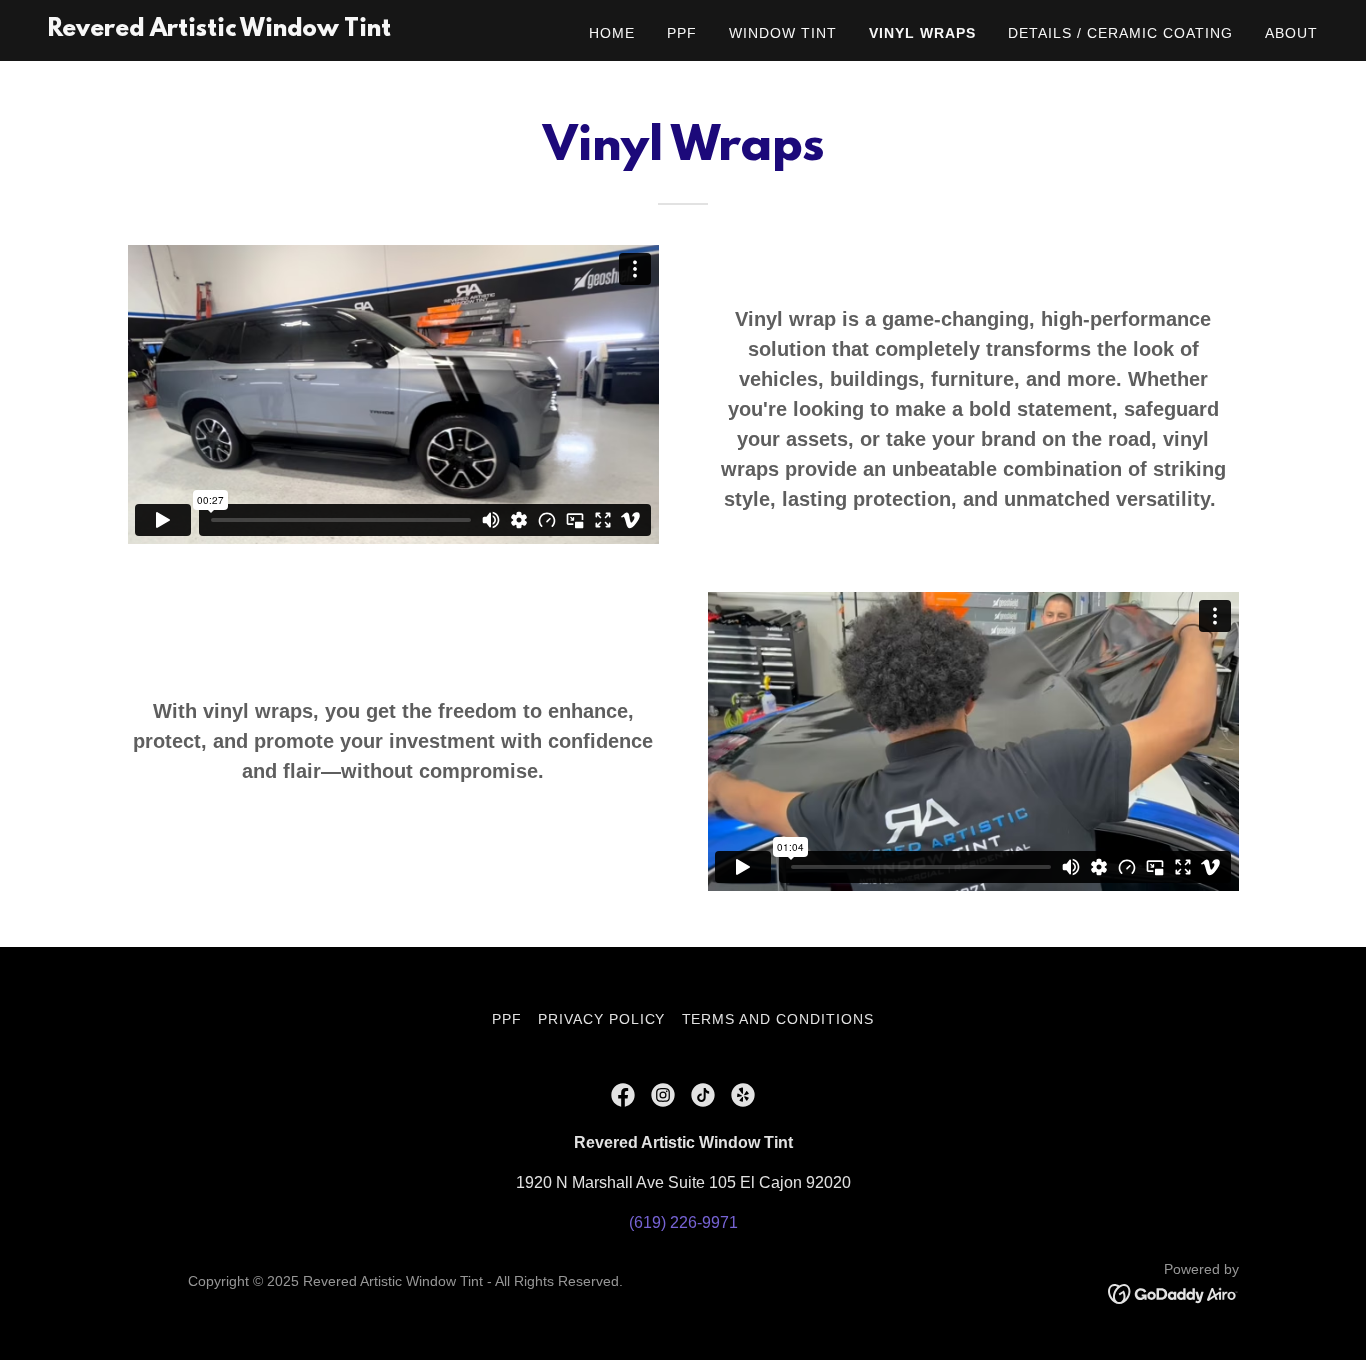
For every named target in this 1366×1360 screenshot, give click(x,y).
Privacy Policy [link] (602, 1019)
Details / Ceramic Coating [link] (1120, 33)
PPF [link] (682, 33)
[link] (219, 30)
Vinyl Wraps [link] (922, 33)
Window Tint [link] (783, 33)
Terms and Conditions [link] (778, 1019)
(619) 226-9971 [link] (683, 1222)
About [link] (1291, 33)
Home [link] (612, 33)
